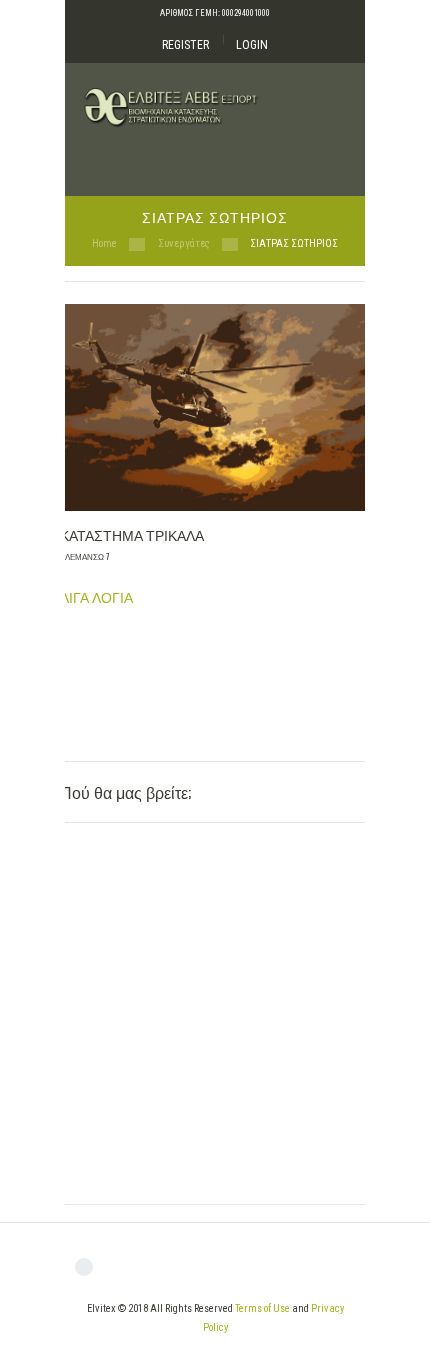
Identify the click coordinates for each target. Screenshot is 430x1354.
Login (252, 45)
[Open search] (332, 161)
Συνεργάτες (184, 243)
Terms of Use (262, 1308)
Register (185, 45)
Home (104, 243)
